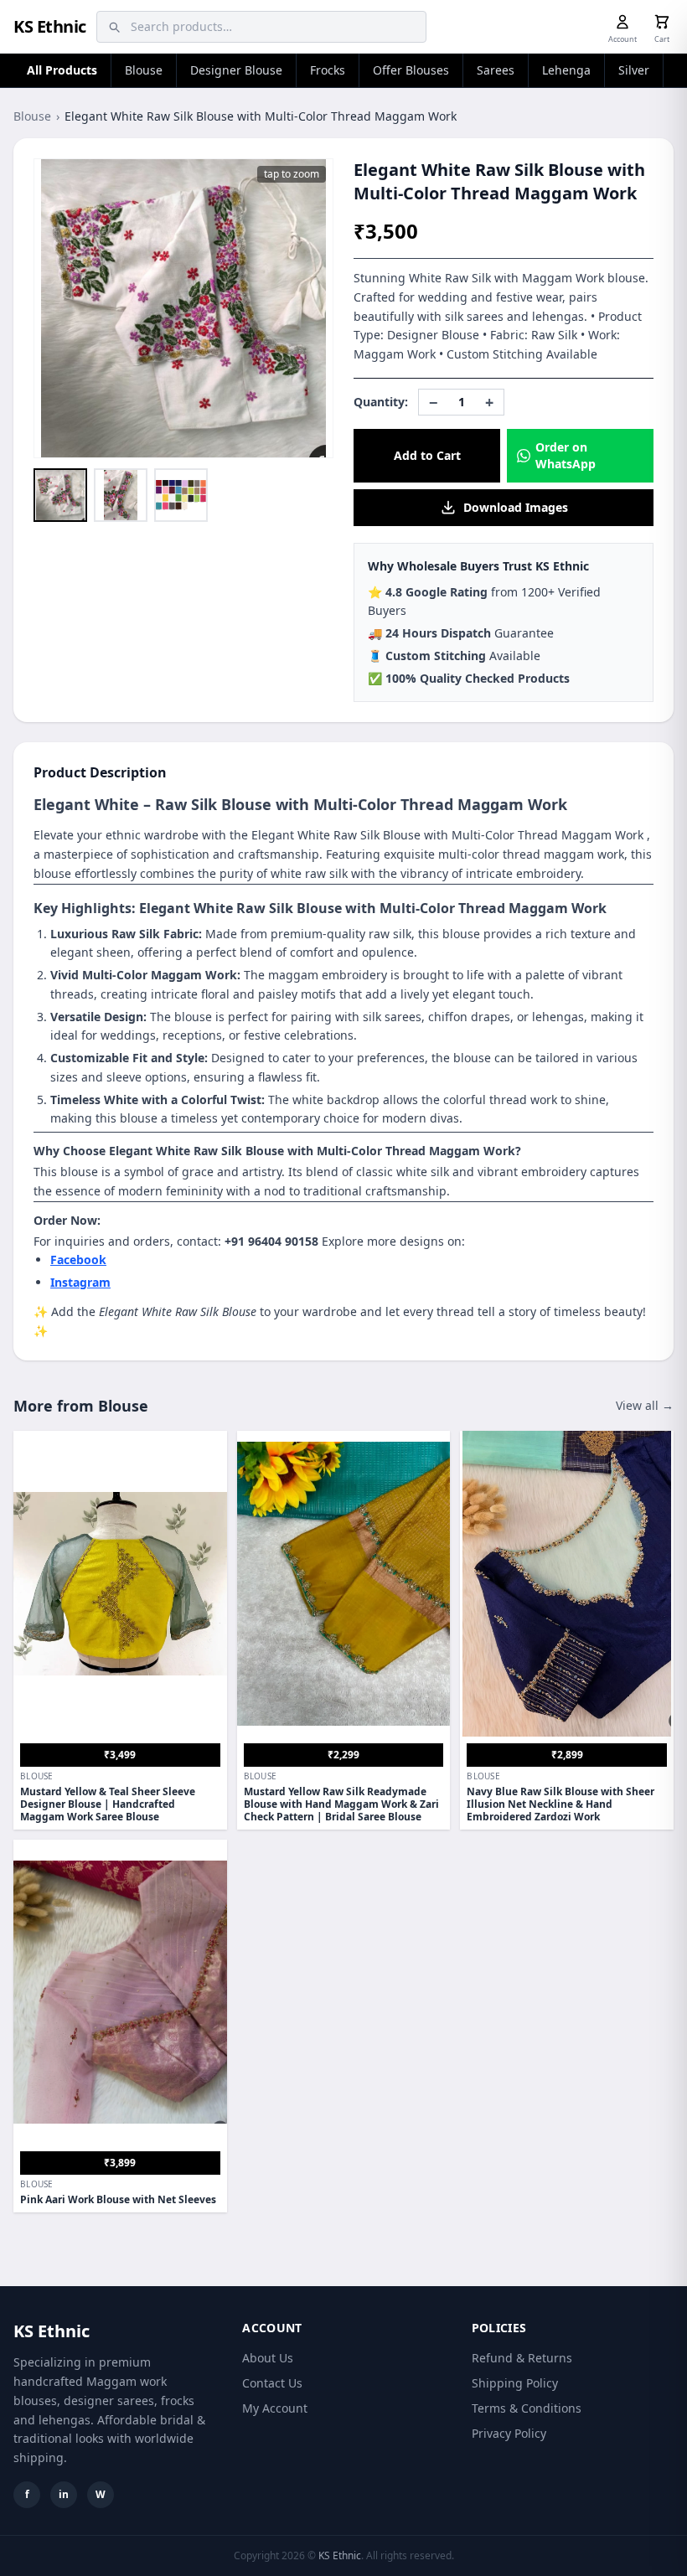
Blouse (144, 70)
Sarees (496, 70)
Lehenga (566, 70)
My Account (275, 2408)
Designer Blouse (236, 70)
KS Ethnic (50, 26)
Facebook (78, 1260)
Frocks (328, 70)
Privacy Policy (509, 2433)
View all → (645, 1405)
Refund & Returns (522, 2358)
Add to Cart (427, 455)
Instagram (80, 1282)
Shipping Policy (515, 2383)
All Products (62, 70)
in (64, 2494)
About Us (268, 2358)
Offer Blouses (411, 70)
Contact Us (272, 2383)
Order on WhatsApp (566, 455)
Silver (634, 70)
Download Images (516, 507)
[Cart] (662, 22)
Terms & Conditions (527, 2408)
